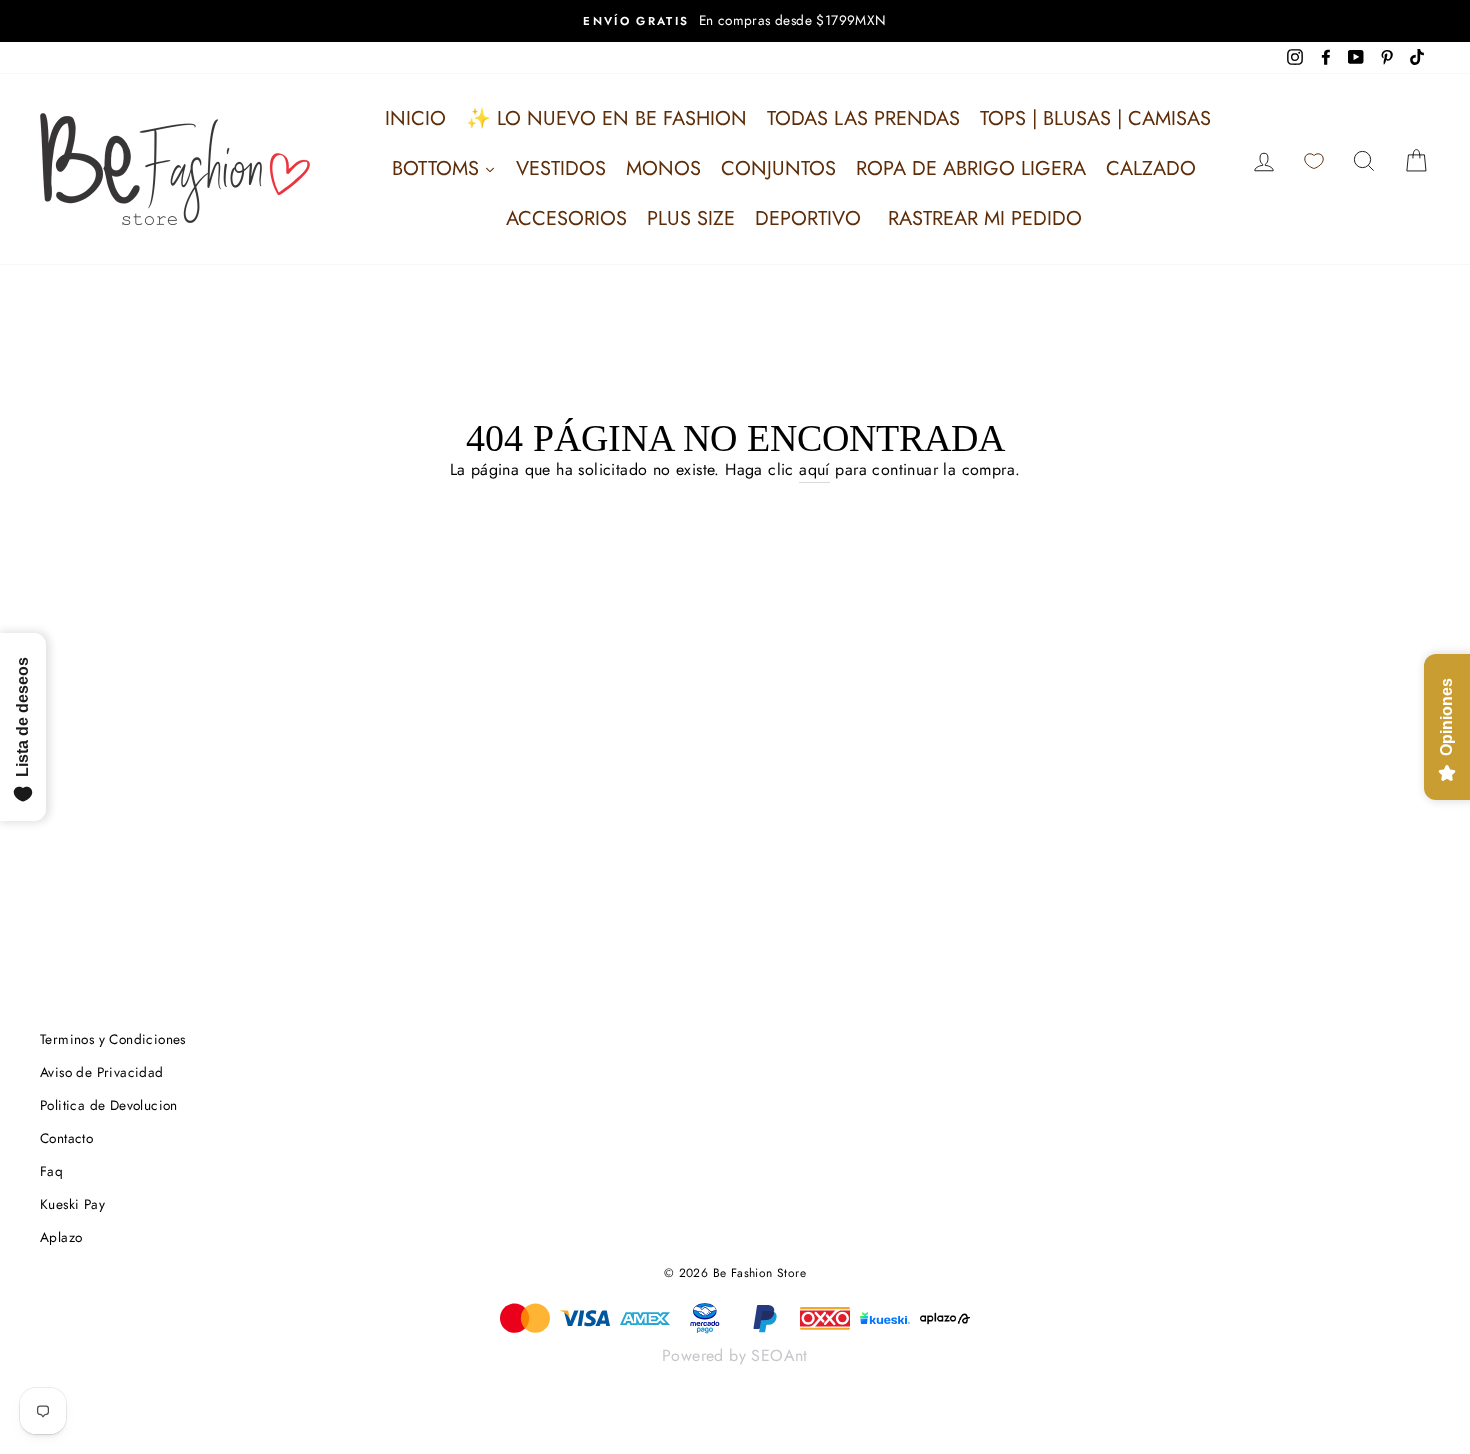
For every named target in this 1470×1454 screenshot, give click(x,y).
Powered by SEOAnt (735, 1355)
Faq (51, 1171)
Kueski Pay (72, 1204)
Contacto (66, 1138)
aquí (814, 469)
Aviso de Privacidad (102, 1072)
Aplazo (61, 1237)
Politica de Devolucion (109, 1105)
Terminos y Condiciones (113, 1039)
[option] (735, 21)
